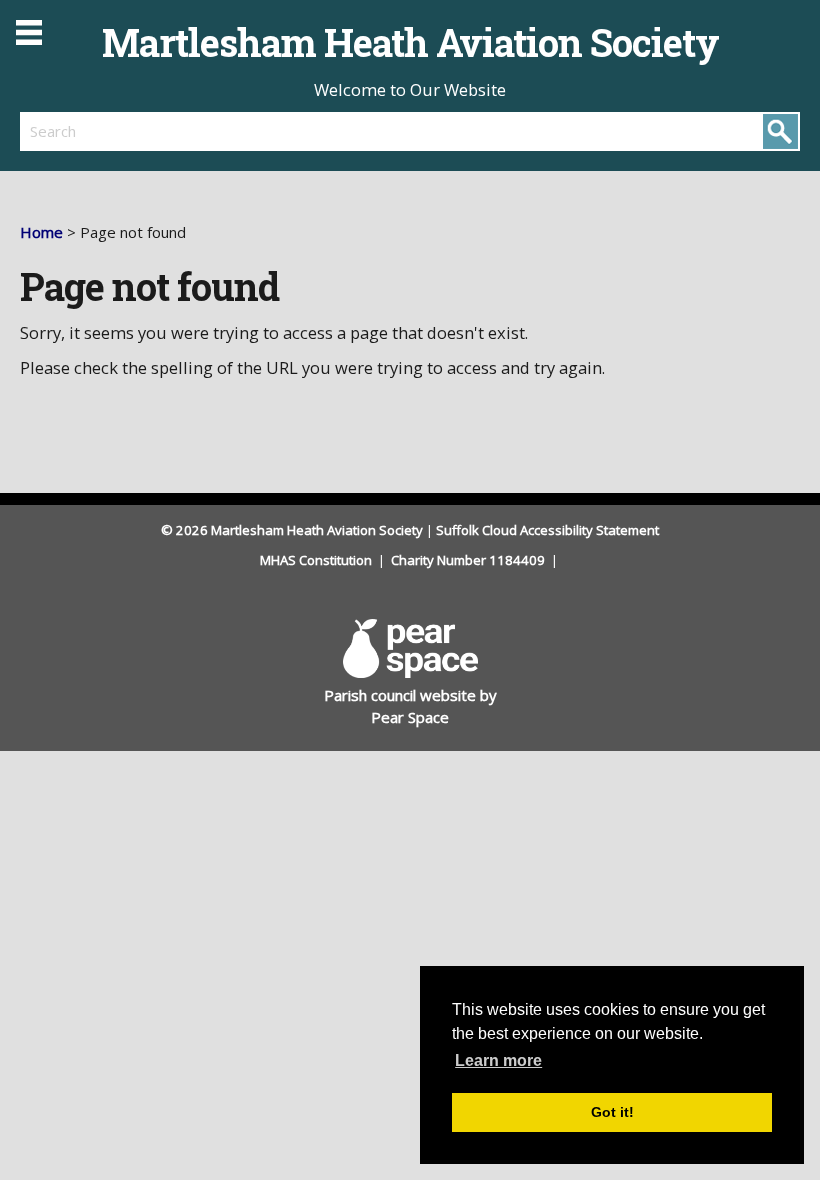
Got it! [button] (612, 1112)
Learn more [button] (498, 1060)
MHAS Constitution (317, 560)
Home (41, 232)
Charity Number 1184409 (469, 560)
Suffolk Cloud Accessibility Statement (547, 530)
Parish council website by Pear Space (410, 706)
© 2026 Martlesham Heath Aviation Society (292, 530)
